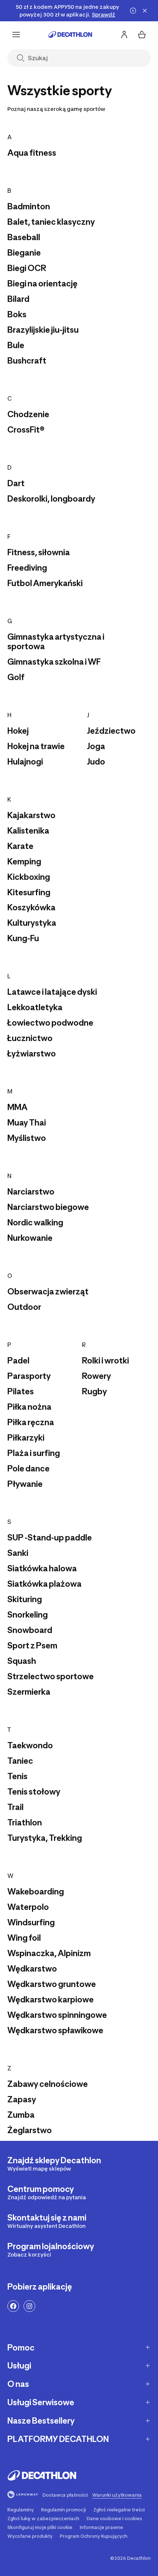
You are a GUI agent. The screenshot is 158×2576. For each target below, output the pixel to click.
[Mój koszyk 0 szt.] (142, 35)
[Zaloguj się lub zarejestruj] (124, 35)
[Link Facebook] (13, 2306)
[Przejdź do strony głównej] (70, 35)
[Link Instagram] (29, 2306)
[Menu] (16, 35)
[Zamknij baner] (145, 11)
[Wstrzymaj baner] (133, 11)
